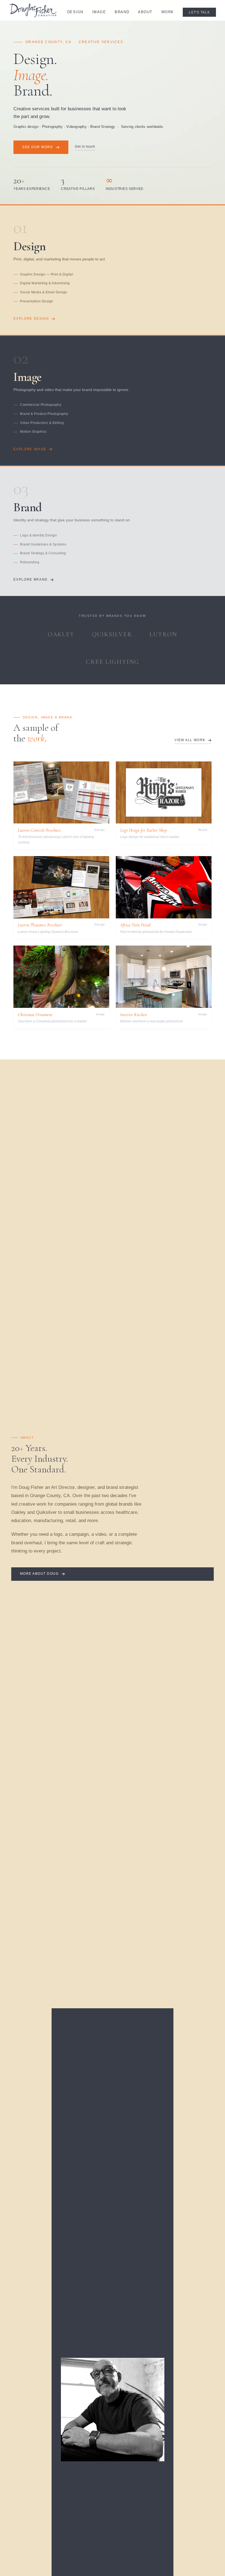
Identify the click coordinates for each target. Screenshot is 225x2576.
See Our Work (38, 147)
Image (99, 12)
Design (75, 12)
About (145, 12)
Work (168, 12)
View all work (190, 740)
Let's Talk (199, 12)
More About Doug (39, 1574)
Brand (122, 12)
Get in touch (85, 147)
